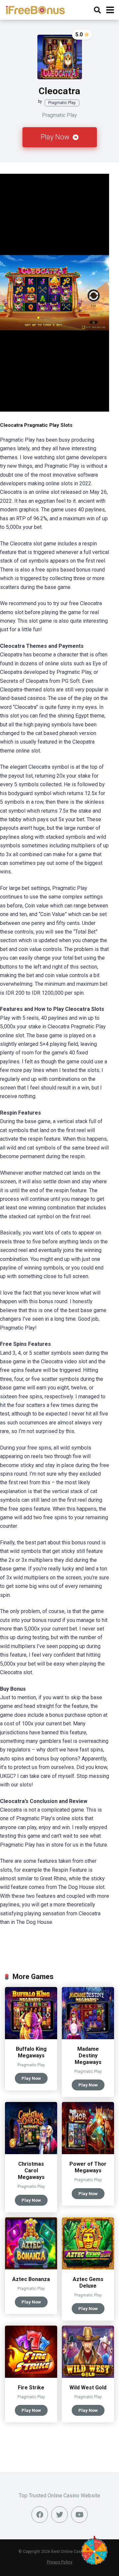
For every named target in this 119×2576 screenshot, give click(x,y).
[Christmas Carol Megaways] (31, 2152)
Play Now (56, 137)
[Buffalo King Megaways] (31, 2037)
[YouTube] (79, 2515)
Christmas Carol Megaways (31, 2171)
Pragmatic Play (62, 103)
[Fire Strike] (31, 2376)
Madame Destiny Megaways (88, 2056)
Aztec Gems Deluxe (88, 2282)
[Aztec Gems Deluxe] (88, 2268)
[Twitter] (59, 2515)
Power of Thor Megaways (88, 2167)
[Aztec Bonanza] (31, 2268)
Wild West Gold (88, 2388)
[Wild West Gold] (88, 2376)
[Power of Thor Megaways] (88, 2152)
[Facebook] (40, 2515)
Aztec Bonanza (31, 2279)
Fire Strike (31, 2388)
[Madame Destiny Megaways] (88, 2037)
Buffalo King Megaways (31, 2052)
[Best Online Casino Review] (35, 9)
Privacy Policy (60, 2562)
